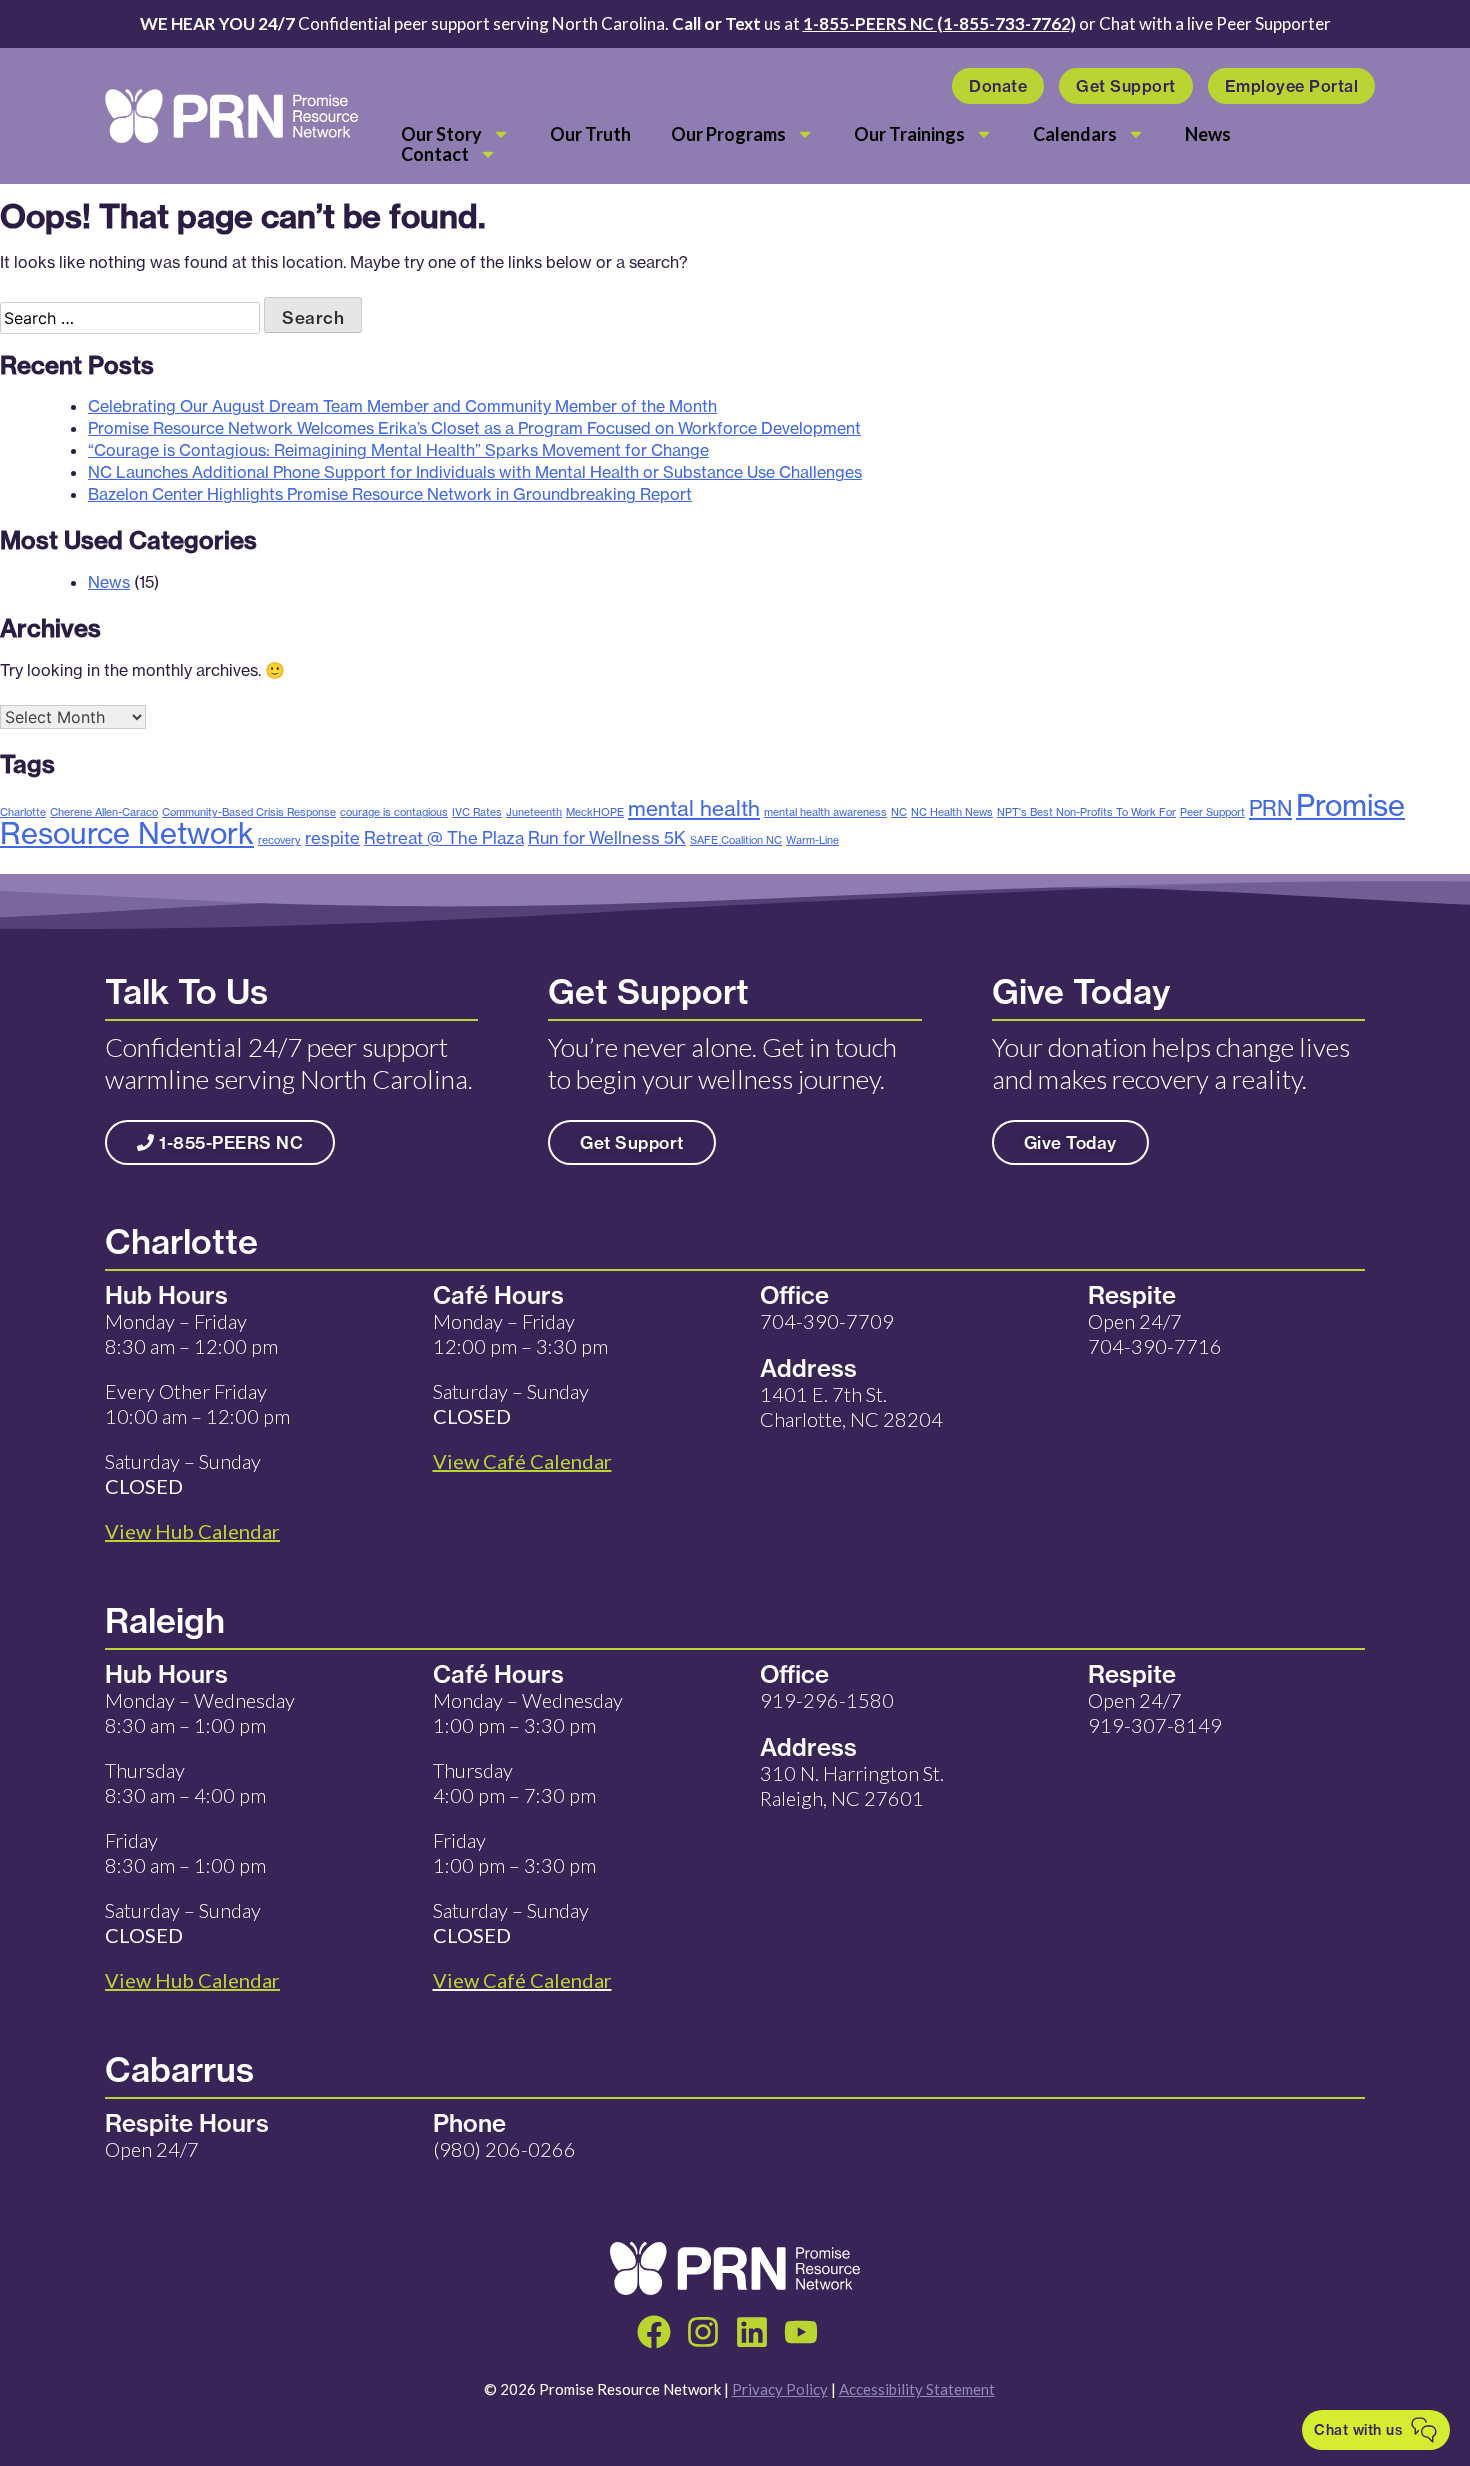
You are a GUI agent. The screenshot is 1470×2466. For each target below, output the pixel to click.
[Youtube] (801, 2332)
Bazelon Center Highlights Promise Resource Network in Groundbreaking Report (390, 494)
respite (332, 837)
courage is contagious (394, 812)
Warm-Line (812, 840)
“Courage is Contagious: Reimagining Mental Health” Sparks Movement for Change (398, 450)
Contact (435, 154)
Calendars (1075, 134)
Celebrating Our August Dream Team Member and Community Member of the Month (402, 406)
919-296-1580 (827, 1700)
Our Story (441, 134)
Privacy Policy (780, 2389)
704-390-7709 (827, 1321)
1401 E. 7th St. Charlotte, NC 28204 (851, 1406)
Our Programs (728, 134)
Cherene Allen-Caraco (104, 812)
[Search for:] (132, 318)
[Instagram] (703, 2332)
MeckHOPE (595, 812)
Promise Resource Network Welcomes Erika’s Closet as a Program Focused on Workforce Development (474, 428)
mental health (694, 808)
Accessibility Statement (917, 2389)
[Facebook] (654, 2332)
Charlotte (23, 812)
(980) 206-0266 (504, 2149)
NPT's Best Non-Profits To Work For (1086, 812)
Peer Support (1212, 812)
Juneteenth (534, 812)
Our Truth (590, 134)
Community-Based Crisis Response (249, 812)
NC (899, 812)
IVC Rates (477, 812)
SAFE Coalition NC (736, 840)
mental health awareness (825, 812)
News (1208, 134)
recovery (279, 840)
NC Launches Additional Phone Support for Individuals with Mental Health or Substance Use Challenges (475, 472)
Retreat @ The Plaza (444, 837)
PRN (1270, 808)
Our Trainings (909, 134)
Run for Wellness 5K (607, 837)
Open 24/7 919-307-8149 (1155, 1712)
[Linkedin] (752, 2332)
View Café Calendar (522, 1980)
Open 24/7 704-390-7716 (1155, 1333)
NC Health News (952, 812)
